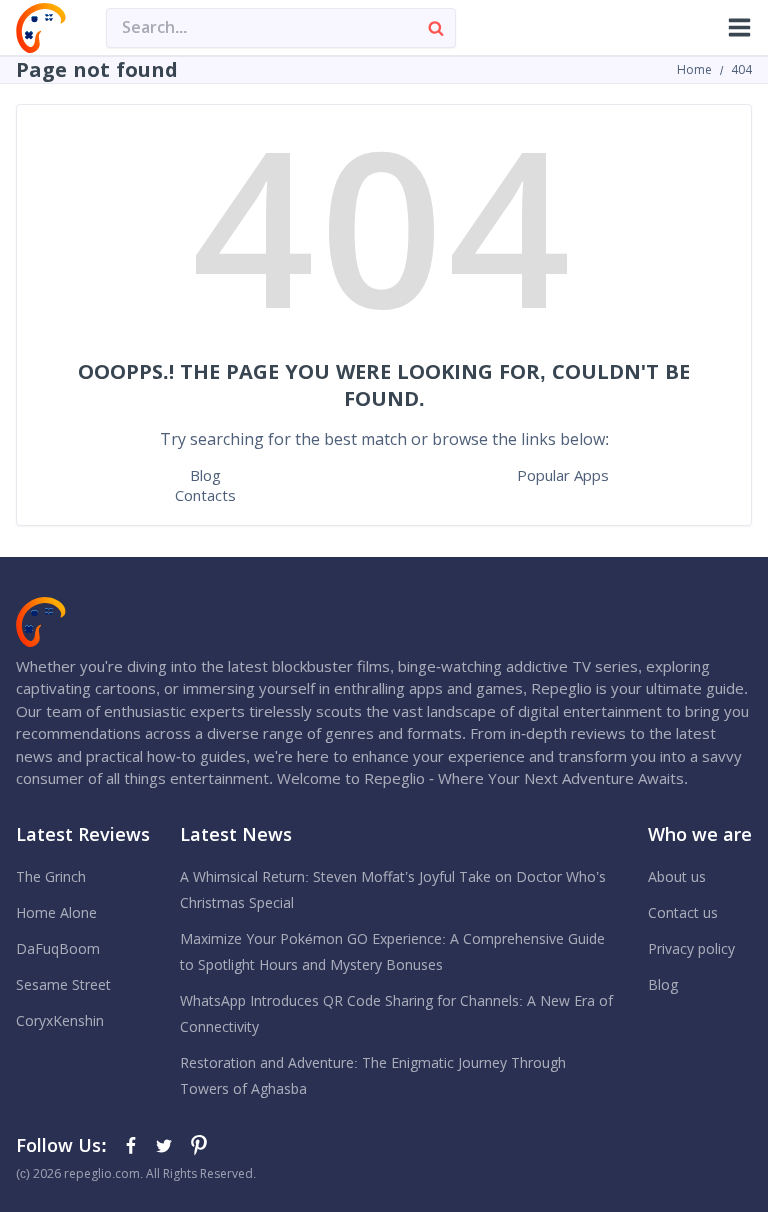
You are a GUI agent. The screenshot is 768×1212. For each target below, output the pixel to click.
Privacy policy (691, 949)
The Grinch (51, 877)
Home (694, 70)
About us (677, 877)
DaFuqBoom (58, 949)
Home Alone (56, 913)
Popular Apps (563, 475)
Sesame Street (63, 985)
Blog (205, 475)
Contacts (205, 495)
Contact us (683, 913)
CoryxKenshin (60, 1021)
